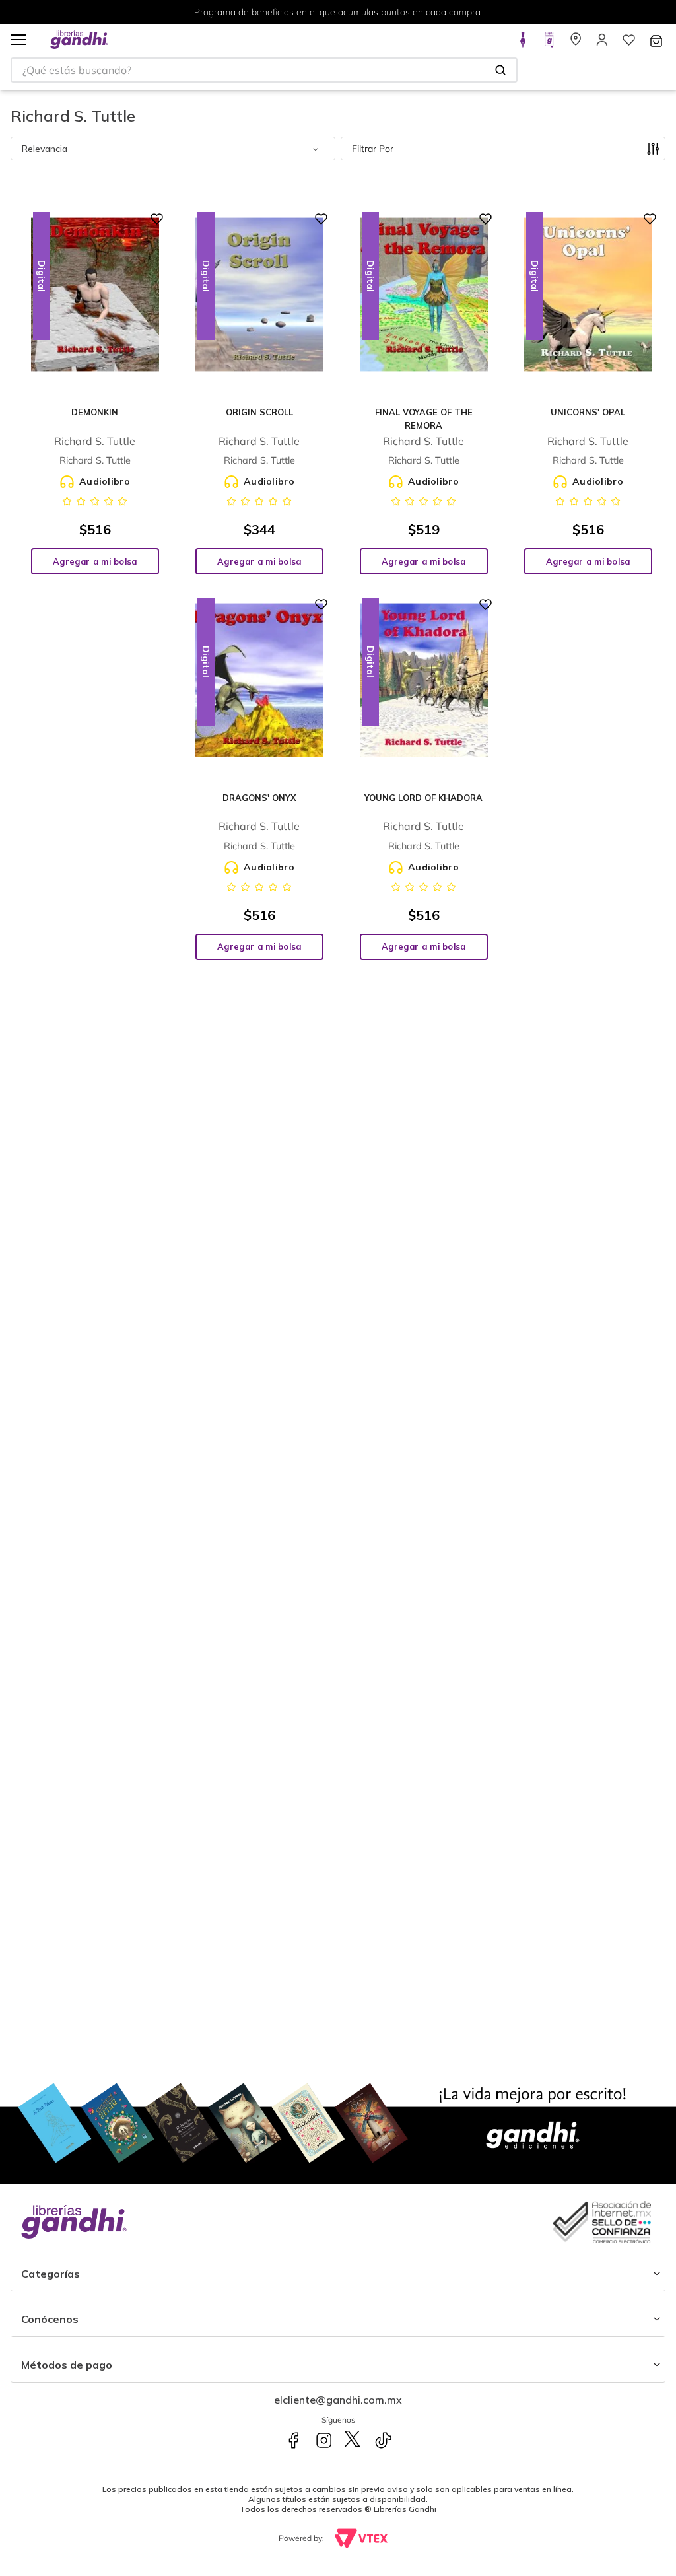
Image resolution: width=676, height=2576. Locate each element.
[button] (18, 41)
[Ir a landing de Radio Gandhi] (549, 44)
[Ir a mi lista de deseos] (628, 44)
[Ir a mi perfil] (602, 44)
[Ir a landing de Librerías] (576, 44)
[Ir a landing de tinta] (523, 44)
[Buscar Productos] (500, 70)
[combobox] (264, 70)
